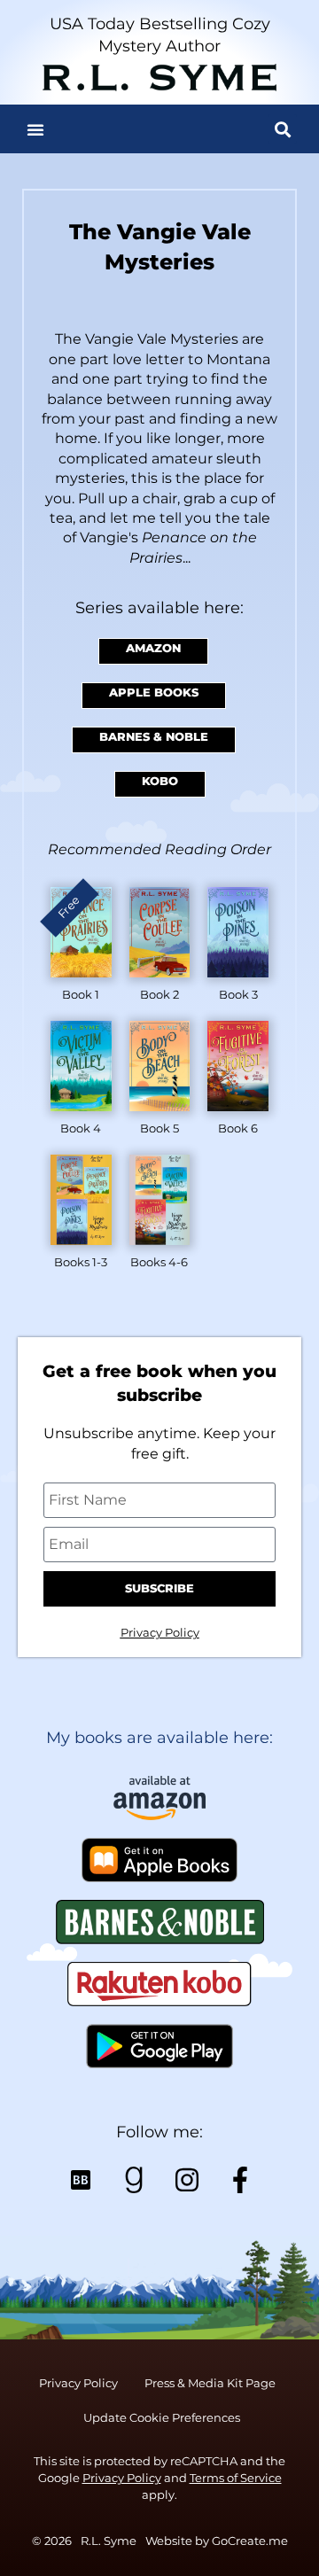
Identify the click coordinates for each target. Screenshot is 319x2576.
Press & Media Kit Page (210, 2383)
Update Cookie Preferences (162, 2418)
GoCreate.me (250, 2541)
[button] (35, 129)
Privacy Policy (160, 1633)
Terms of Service (236, 2478)
